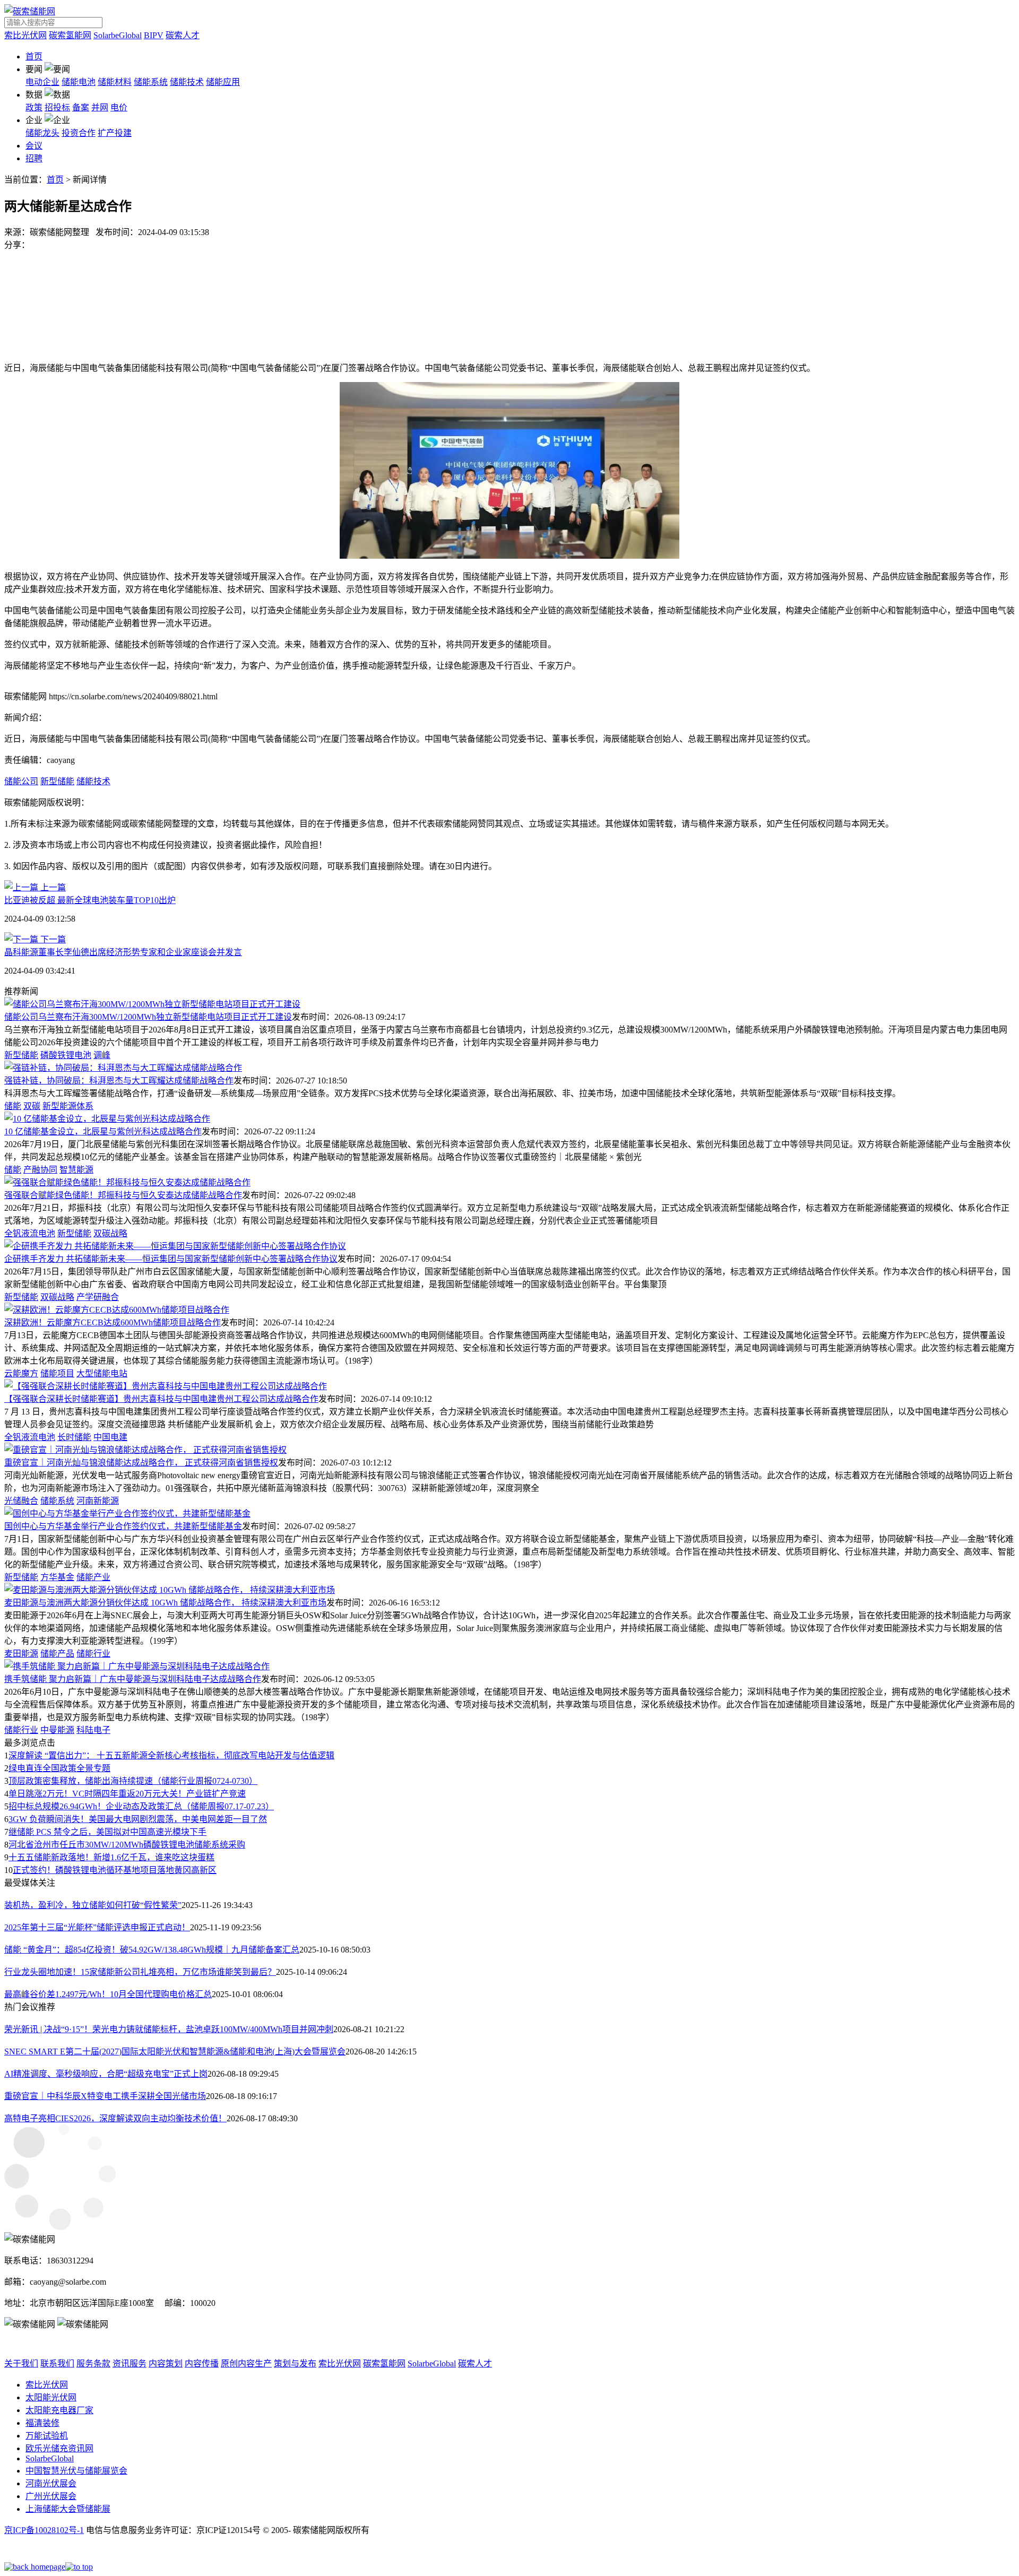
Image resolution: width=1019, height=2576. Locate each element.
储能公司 (21, 781)
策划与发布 (295, 2363)
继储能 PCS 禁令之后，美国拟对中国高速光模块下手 (107, 1832)
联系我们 (57, 2363)
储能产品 (57, 1654)
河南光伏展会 (51, 2483)
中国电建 (110, 1437)
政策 (34, 107)
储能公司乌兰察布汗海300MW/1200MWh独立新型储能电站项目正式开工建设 (148, 1017)
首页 (34, 57)
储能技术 (187, 82)
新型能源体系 (68, 1106)
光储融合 (21, 1501)
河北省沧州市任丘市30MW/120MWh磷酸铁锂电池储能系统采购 (127, 1845)
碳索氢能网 (70, 35)
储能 (13, 1106)
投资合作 (79, 133)
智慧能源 (76, 1170)
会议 (34, 146)
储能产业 (93, 1577)
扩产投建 (115, 133)
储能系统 (151, 82)
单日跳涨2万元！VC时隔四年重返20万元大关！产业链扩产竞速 (127, 1794)
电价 (119, 107)
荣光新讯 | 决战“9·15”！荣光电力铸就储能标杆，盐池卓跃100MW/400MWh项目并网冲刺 (169, 2029)
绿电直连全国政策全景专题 (59, 1768)
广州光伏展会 (51, 2496)
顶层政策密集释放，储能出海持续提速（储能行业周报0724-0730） (133, 1781)
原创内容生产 (246, 2363)
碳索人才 (183, 35)
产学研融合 (98, 1297)
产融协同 (40, 1170)
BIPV (154, 35)
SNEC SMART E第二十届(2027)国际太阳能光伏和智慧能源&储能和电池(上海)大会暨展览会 (175, 2052)
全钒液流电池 (30, 1233)
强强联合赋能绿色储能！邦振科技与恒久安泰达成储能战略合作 (123, 1195)
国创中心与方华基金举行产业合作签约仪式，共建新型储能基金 (123, 1526)
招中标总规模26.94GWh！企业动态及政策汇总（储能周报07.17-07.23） (141, 1806)
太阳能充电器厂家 (59, 2410)
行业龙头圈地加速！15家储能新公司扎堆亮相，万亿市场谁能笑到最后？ (140, 1972)
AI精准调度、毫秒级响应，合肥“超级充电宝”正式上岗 (106, 2074)
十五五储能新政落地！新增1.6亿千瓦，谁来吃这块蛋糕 (111, 1857)
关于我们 (21, 2363)
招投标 (57, 107)
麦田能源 (21, 1654)
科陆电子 (93, 1730)
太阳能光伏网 (51, 2397)
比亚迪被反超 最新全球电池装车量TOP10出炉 (90, 900)
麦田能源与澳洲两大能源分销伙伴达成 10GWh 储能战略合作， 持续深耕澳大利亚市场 (165, 1603)
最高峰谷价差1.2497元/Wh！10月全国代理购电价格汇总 (108, 1994)
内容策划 (166, 2363)
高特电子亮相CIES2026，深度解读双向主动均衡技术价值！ (115, 2118)
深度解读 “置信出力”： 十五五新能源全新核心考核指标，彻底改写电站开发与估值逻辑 (171, 1755)
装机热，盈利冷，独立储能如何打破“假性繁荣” (93, 1905)
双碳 (32, 1106)
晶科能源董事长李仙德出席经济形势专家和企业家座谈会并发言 (123, 952)
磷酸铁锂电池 (66, 1055)
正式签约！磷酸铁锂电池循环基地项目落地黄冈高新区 (115, 1870)
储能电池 (79, 82)
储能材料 (115, 82)
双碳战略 (110, 1233)
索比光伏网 (25, 35)
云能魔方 (21, 1373)
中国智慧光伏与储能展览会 (76, 2471)
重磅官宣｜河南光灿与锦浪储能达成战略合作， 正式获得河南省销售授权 (141, 1463)
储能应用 (223, 82)
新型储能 (57, 781)
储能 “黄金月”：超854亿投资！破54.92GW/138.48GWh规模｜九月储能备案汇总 (152, 1950)
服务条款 (93, 2363)
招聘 (34, 158)
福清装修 (42, 2423)
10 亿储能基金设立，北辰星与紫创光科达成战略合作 (103, 1131)
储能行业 (93, 1654)
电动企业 (42, 82)
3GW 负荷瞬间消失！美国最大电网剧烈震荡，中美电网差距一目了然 (138, 1819)
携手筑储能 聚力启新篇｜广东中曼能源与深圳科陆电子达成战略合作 (133, 1679)
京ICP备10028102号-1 (44, 2530)
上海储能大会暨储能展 (68, 2509)
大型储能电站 (102, 1373)
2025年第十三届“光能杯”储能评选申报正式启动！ (97, 1927)
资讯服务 (129, 2363)
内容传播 (202, 2363)
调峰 (102, 1055)
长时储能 (74, 1437)
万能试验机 (47, 2436)
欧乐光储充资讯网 (59, 2448)
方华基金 (57, 1577)
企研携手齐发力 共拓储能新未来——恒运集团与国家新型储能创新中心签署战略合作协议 (171, 1259)
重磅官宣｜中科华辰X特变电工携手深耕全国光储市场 (105, 2096)
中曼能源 (57, 1730)
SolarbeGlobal (118, 35)
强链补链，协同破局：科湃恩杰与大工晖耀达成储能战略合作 (119, 1081)
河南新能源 (98, 1501)
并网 (100, 107)
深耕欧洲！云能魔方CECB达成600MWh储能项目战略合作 (113, 1322)
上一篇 (52, 887)
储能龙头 (42, 133)
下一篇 (52, 939)
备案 (81, 107)
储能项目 (57, 1373)
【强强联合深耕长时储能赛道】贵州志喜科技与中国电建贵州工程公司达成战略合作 (161, 1399)
